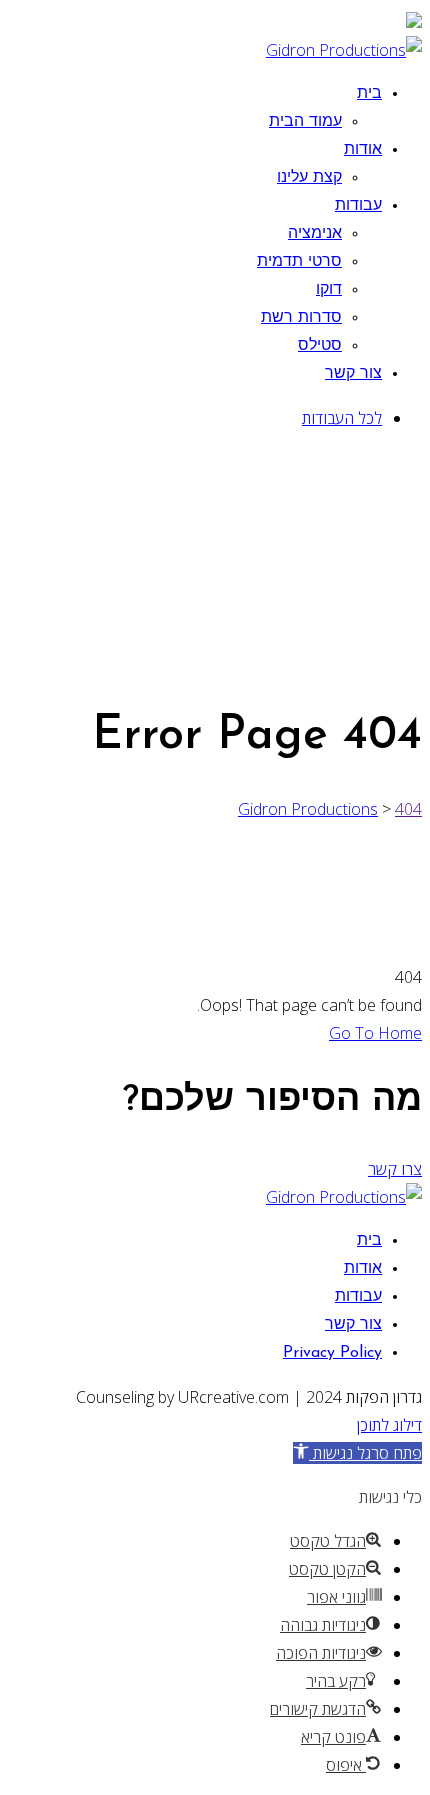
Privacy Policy (332, 1353)
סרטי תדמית (299, 262)
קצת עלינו (309, 178)
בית (369, 94)
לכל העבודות (342, 418)
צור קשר (353, 374)
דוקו (329, 290)
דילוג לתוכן (389, 1425)
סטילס (320, 346)
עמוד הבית (305, 122)
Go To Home (375, 1033)
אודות (363, 150)
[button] (357, 1453)
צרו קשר (395, 1169)
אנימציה (315, 234)
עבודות (358, 206)
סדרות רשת (301, 318)
